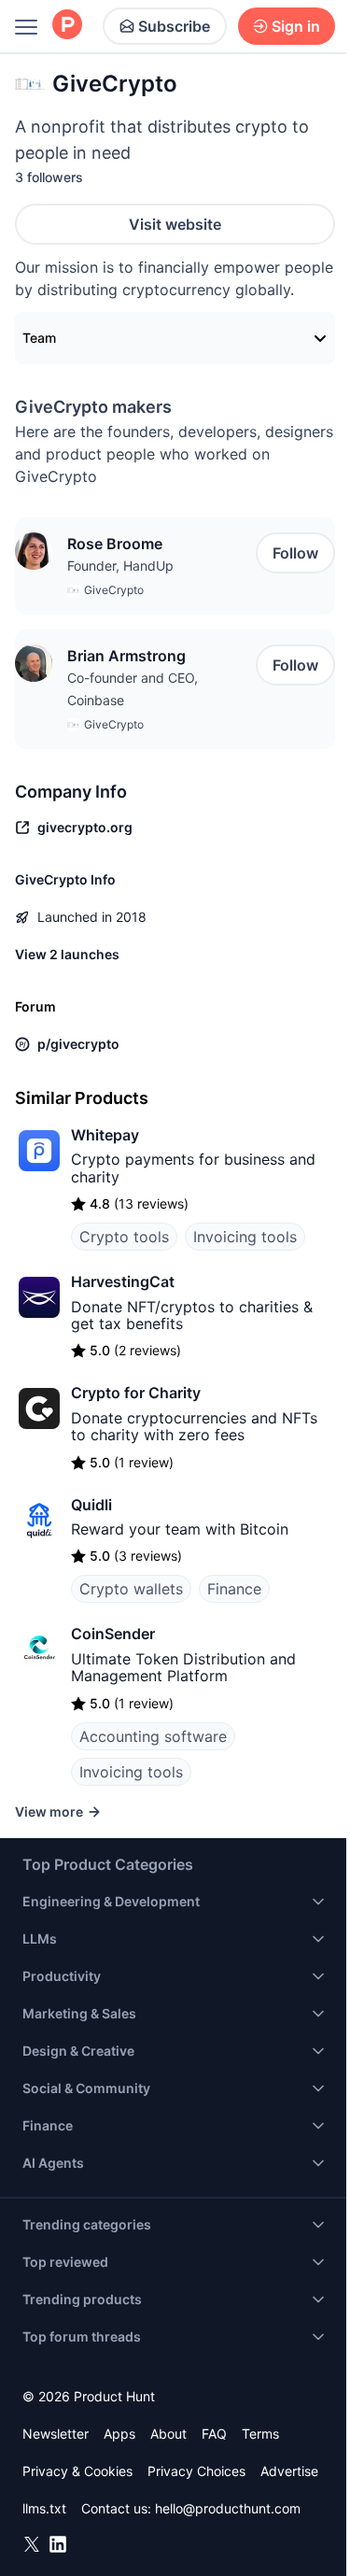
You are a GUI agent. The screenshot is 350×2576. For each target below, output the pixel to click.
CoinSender (113, 1634)
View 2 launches (67, 954)
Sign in (296, 26)
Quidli (91, 1505)
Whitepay (105, 1135)
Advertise (289, 2471)
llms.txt (44, 2508)
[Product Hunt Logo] (67, 26)
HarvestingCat (123, 1281)
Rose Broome (115, 544)
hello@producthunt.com (228, 2508)
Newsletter (56, 2434)
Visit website (175, 224)
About (168, 2434)
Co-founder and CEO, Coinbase (133, 689)
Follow (295, 553)
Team (39, 338)
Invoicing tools (245, 1237)
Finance (234, 1589)
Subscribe (174, 26)
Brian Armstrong (126, 656)
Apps (119, 2434)
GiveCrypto (114, 590)
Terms (260, 2434)
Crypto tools (124, 1237)
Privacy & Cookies (77, 2471)
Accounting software (153, 1736)
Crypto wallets (131, 1589)
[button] (34, 551)
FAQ (214, 2434)
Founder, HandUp (120, 566)
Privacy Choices (196, 2471)
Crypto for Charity (136, 1393)
